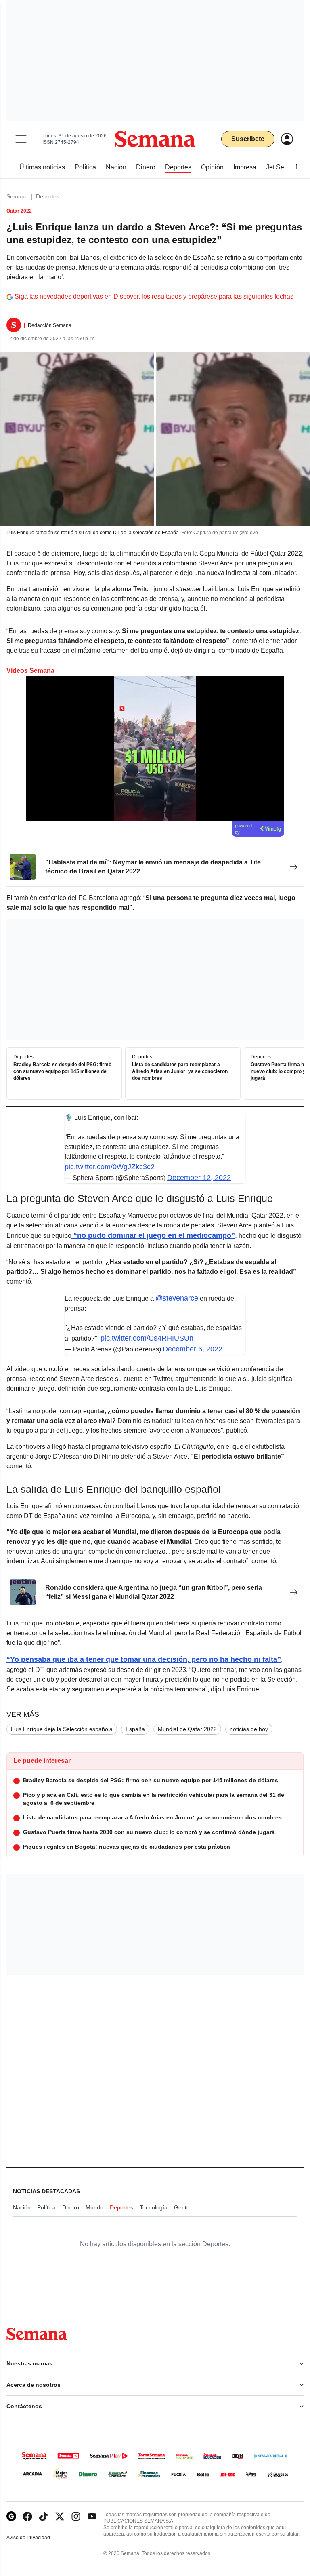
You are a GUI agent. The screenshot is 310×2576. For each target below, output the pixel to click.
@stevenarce (177, 1298)
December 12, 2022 (199, 1178)
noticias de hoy (249, 1729)
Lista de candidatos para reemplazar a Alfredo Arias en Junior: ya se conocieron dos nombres (180, 1071)
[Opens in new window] (27, 2516)
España (135, 1729)
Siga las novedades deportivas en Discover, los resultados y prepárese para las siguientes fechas (154, 296)
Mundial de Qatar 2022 (187, 1729)
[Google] (11, 2516)
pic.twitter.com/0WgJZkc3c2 (110, 1167)
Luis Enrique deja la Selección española (62, 1729)
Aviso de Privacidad (37, 2538)
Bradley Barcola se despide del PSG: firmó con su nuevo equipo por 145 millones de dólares (62, 1071)
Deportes (48, 196)
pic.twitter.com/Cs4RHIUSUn (147, 1338)
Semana (17, 196)
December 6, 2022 (193, 1349)
